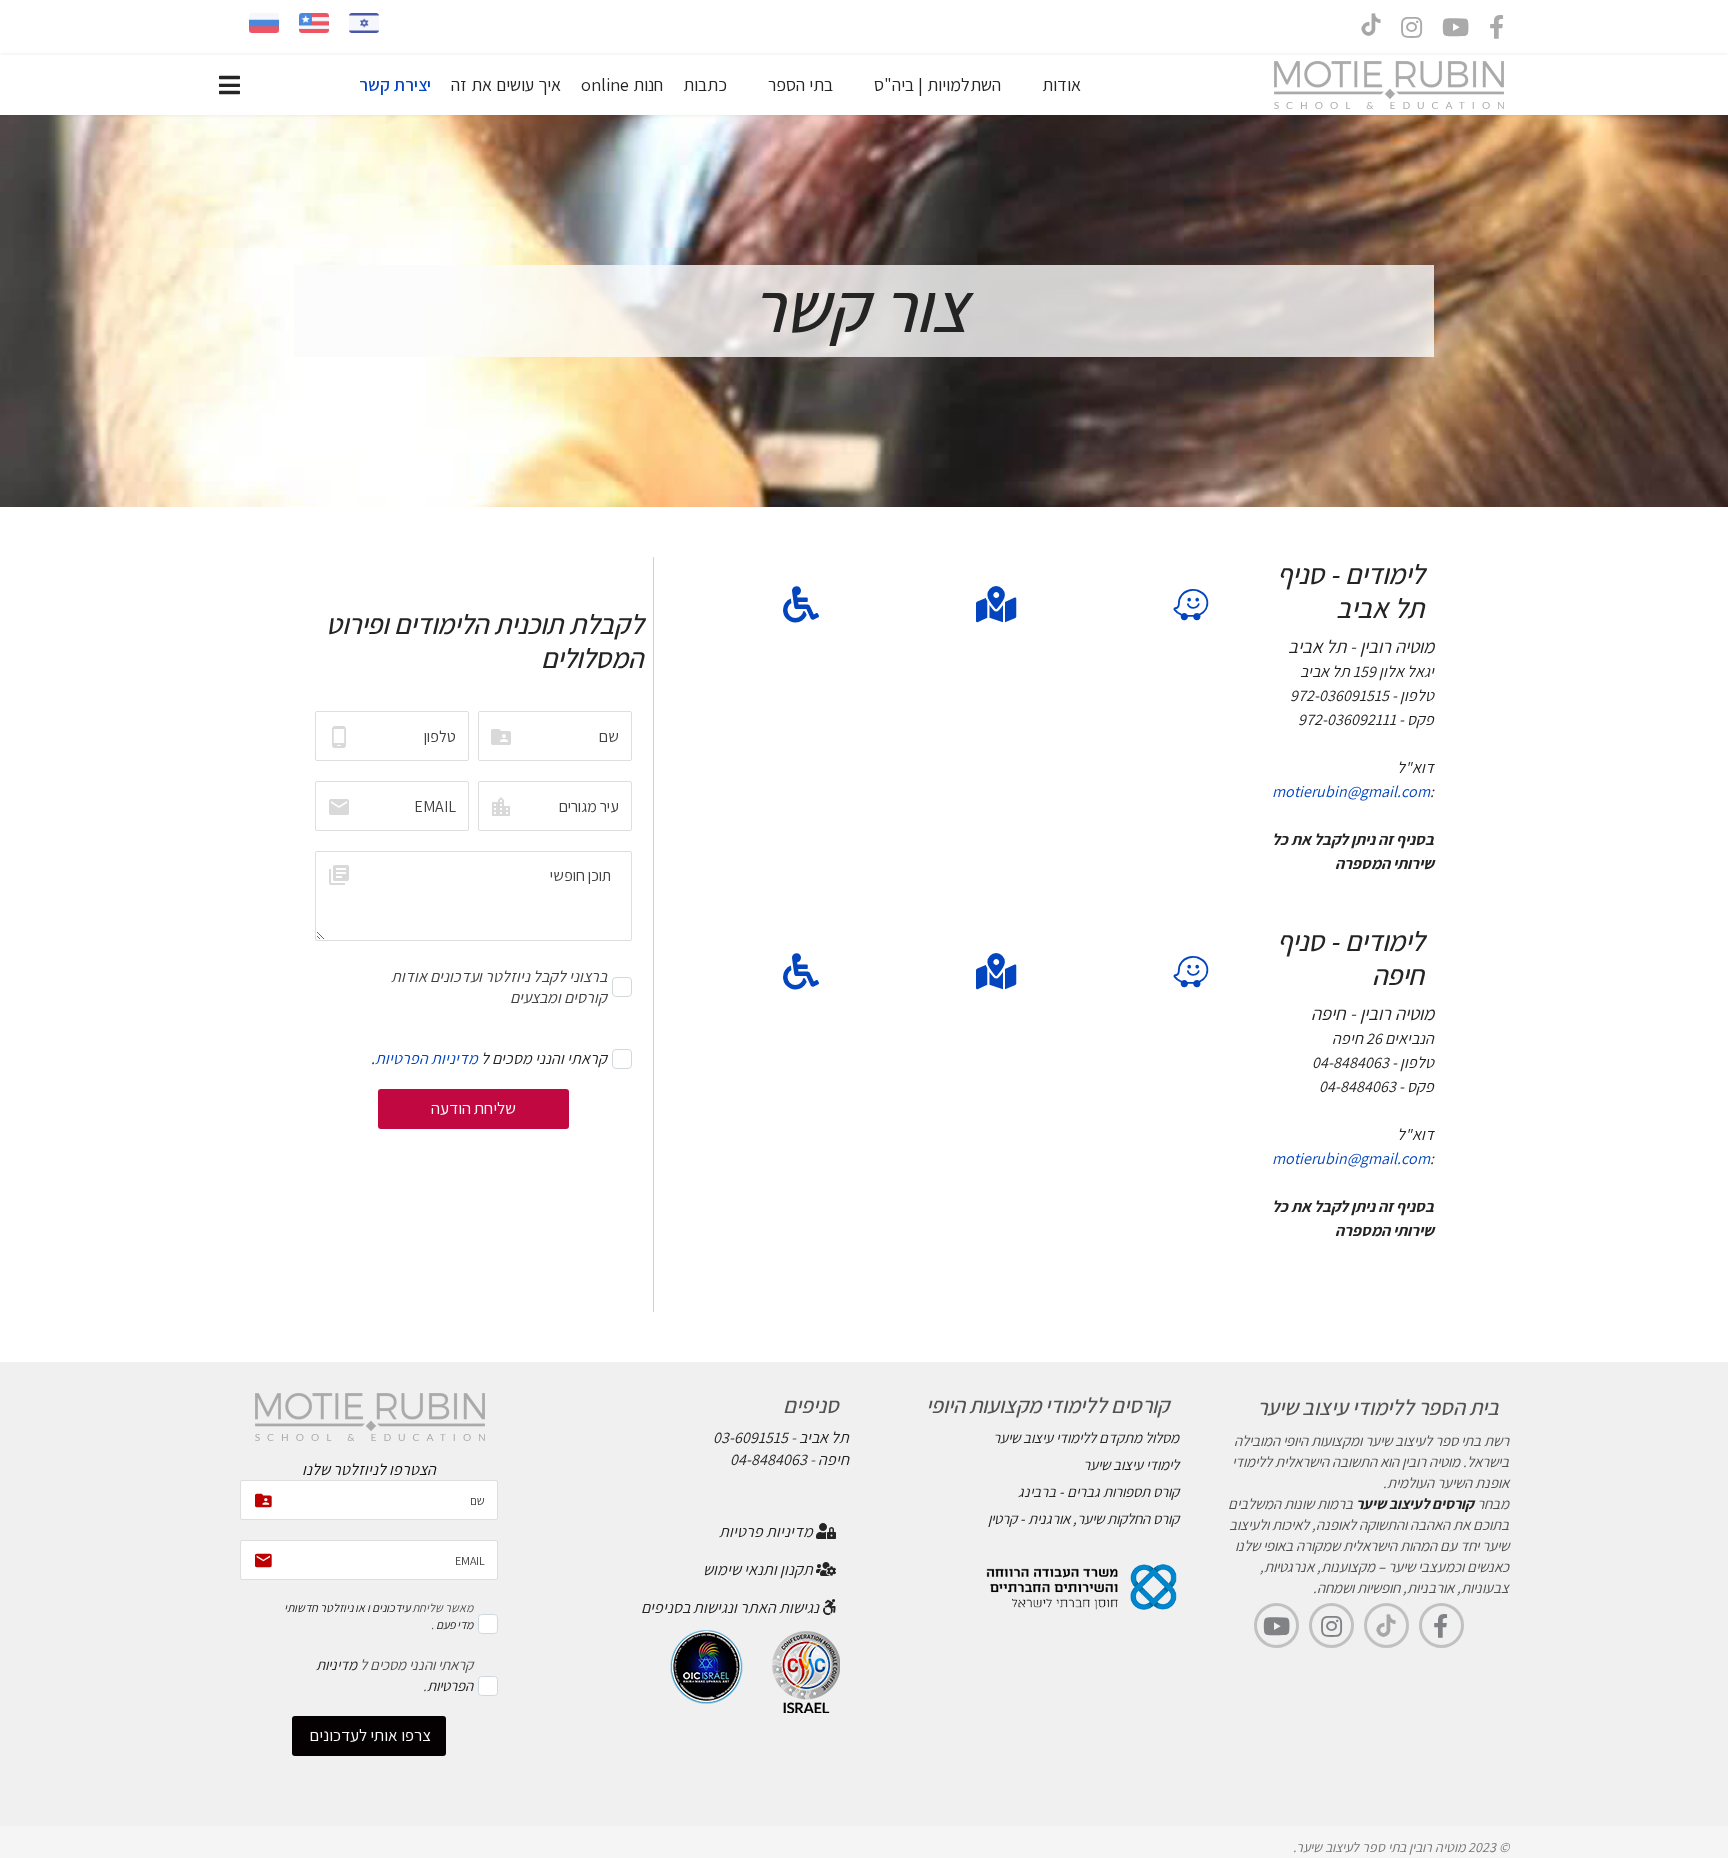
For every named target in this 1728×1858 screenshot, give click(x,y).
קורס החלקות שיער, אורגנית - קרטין (1083, 1518)
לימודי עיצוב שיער (1131, 1464)
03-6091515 (750, 1437)
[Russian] (264, 23)
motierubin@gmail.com (1351, 791)
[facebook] (1496, 31)
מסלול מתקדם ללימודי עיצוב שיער (1086, 1437)
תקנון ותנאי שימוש (759, 1569)
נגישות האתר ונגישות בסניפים (731, 1607)
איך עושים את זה (506, 84)
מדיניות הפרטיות (426, 1058)
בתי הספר (800, 84)
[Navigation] (229, 85)
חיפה (833, 1459)
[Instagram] (1411, 31)
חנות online (622, 84)
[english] (314, 23)
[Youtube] (1455, 31)
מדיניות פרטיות (767, 1531)
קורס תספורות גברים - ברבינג (1098, 1491)
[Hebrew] (364, 23)
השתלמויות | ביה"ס (937, 84)
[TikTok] (1386, 1625)
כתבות (705, 84)
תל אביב (824, 1437)
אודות (1061, 84)
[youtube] (1276, 1625)
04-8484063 (768, 1459)
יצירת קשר (395, 84)
